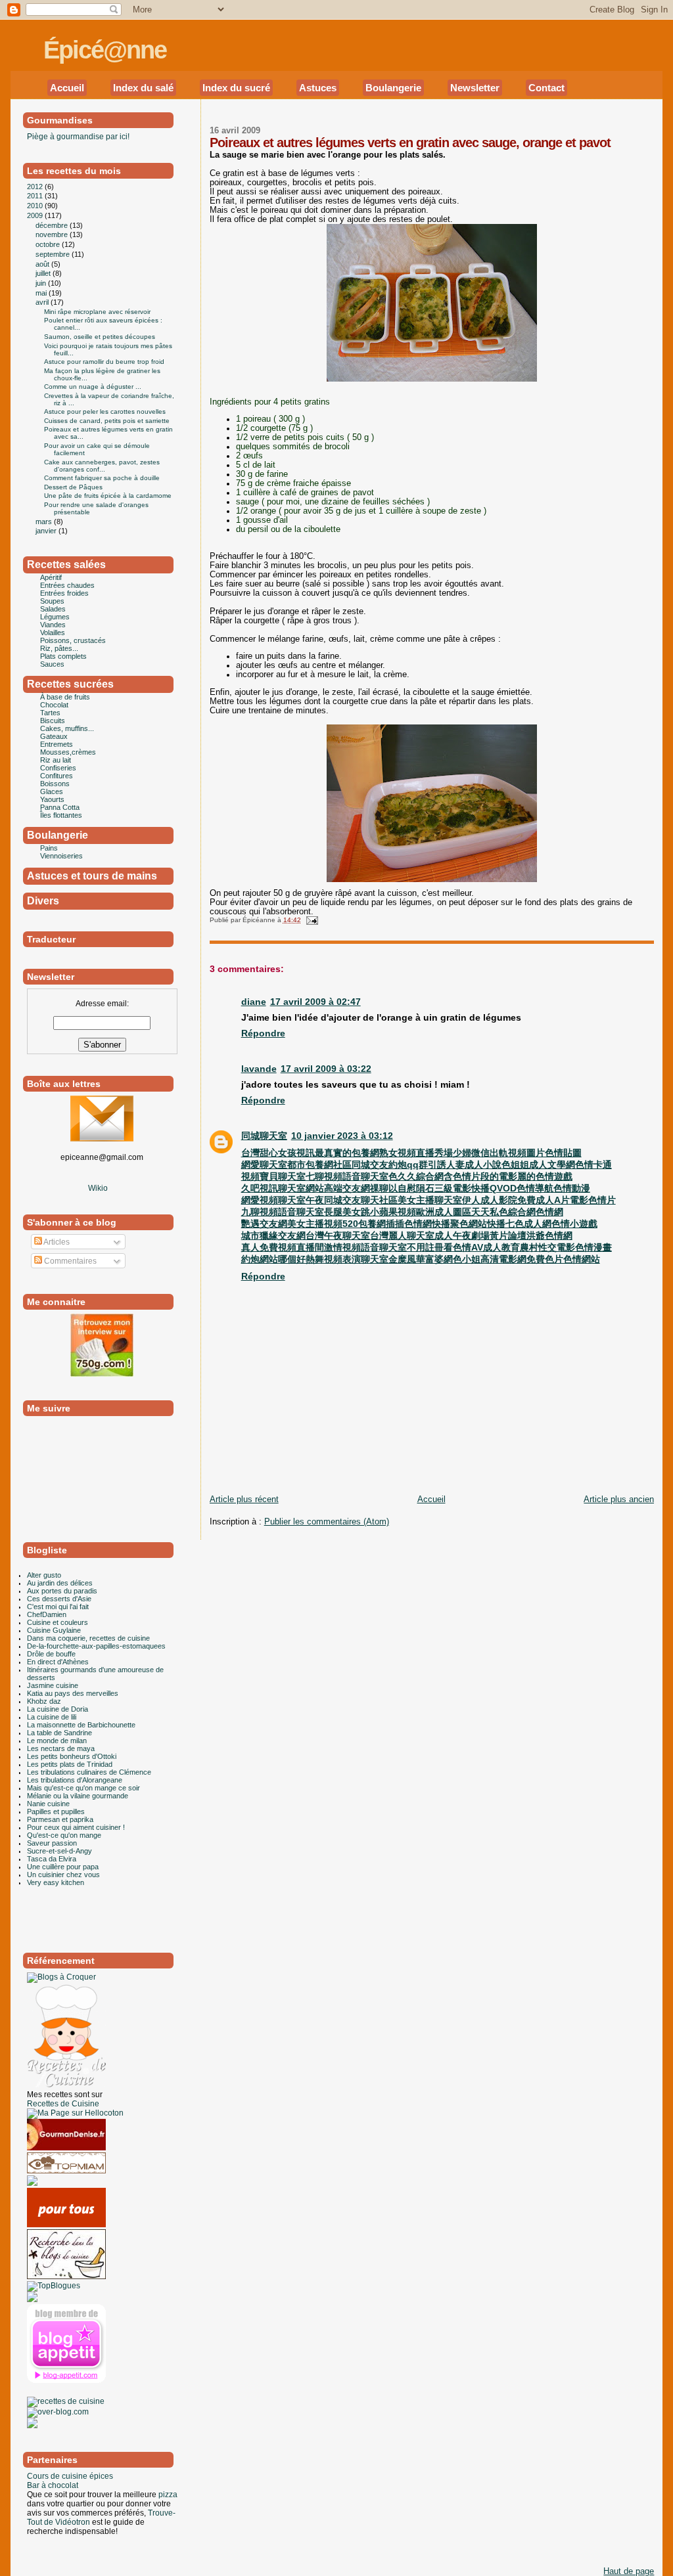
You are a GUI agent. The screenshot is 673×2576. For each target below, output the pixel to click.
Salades (53, 609)
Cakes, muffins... (67, 728)
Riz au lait (56, 760)
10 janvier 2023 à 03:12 (342, 1136)
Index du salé (143, 88)
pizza (168, 2495)
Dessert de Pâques (73, 487)
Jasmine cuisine (53, 1685)
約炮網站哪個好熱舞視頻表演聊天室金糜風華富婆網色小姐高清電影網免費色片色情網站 (421, 1259)
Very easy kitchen (56, 1882)
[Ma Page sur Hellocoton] (75, 2113)
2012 (36, 187)
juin (42, 283)
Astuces (318, 88)
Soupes (52, 601)
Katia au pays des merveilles (73, 1693)
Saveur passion (52, 1843)
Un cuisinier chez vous (63, 1875)
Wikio (98, 1188)
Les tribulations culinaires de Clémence (89, 1772)
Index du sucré (236, 88)
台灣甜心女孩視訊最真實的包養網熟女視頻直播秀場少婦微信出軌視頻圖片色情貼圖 (411, 1153)
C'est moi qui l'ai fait (58, 1607)
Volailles (53, 633)
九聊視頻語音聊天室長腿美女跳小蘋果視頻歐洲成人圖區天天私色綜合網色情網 (402, 1212)
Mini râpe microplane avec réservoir (97, 312)
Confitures (57, 776)
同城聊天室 (264, 1136)
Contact (546, 88)
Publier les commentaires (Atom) (327, 1522)
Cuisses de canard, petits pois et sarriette (107, 421)
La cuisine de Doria (58, 1709)
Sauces (52, 664)
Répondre (263, 1033)
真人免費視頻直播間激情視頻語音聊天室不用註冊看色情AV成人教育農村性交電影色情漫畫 (427, 1247)
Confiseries (58, 768)
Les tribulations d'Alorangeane (75, 1780)
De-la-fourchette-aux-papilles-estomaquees (96, 1646)
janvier (47, 531)
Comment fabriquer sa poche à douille (102, 478)
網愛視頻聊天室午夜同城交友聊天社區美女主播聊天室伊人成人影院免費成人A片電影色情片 (429, 1200)
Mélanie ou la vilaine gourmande (78, 1796)
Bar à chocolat (53, 2485)
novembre (53, 234)
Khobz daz (44, 1701)
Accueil (67, 88)
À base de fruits (65, 697)
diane (254, 1002)
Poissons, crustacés (73, 640)
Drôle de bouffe (51, 1654)
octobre (49, 244)
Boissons (55, 784)
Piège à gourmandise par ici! (78, 137)
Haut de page (629, 2571)
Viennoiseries (61, 856)
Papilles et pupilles (56, 1811)
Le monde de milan (57, 1741)
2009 (36, 215)
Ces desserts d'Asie (59, 1599)
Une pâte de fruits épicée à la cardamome (108, 496)
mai (42, 293)
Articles (56, 1242)
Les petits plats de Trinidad (70, 1764)
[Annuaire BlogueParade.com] (53, 2392)
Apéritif (51, 577)
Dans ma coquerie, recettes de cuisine (88, 1638)
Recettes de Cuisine (63, 2104)
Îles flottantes (61, 815)
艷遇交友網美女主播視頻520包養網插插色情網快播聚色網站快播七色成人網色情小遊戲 (419, 1224)
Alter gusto (44, 1575)
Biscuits (53, 721)
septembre (54, 254)
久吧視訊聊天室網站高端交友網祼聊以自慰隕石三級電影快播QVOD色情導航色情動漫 (416, 1188)
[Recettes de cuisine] (66, 2225)
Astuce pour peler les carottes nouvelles (105, 411)
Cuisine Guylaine (54, 1630)
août (43, 264)
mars (45, 522)
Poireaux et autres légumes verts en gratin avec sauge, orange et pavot (410, 143)
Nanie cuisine (48, 1804)
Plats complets (63, 656)
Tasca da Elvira (52, 1859)
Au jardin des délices (60, 1583)
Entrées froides (64, 593)
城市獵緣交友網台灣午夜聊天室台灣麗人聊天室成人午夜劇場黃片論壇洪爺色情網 (407, 1235)
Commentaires (69, 1261)
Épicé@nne (105, 50)
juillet (44, 273)
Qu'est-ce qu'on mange (64, 1835)
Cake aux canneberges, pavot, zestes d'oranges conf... (102, 466)
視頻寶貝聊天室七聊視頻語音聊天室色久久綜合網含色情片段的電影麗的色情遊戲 (407, 1176)
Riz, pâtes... (59, 648)
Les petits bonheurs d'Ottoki (72, 1756)
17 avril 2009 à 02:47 (315, 1002)
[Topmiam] (66, 2171)
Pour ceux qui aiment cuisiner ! (76, 1827)
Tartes (50, 713)
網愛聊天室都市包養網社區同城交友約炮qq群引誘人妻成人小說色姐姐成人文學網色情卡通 (427, 1165)
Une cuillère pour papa (63, 1867)
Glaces (52, 791)
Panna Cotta (60, 807)
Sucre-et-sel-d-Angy (59, 1851)
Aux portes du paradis (62, 1591)
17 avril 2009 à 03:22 (326, 1069)
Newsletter (475, 88)
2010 (36, 206)
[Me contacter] (102, 1139)
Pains (49, 848)
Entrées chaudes (67, 585)
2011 (36, 196)
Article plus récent (244, 1499)
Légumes (55, 617)
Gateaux (54, 736)
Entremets (57, 744)
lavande (259, 1069)
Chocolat (54, 705)
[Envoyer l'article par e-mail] (311, 920)
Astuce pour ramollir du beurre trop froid (104, 362)
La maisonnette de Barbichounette (81, 1725)
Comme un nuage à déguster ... (93, 387)
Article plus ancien (619, 1499)
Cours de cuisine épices (70, 2476)
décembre (53, 225)
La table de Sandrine (59, 1733)
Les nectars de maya (61, 1748)
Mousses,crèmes (68, 752)
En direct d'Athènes (58, 1662)
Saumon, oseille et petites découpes (100, 337)
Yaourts (52, 799)
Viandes (53, 625)
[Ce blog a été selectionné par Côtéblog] (32, 2183)
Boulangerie (393, 88)
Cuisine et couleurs (58, 1622)
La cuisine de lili (52, 1717)
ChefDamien (47, 1614)
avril (43, 302)
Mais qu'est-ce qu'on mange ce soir (83, 1788)
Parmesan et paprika (60, 1819)
